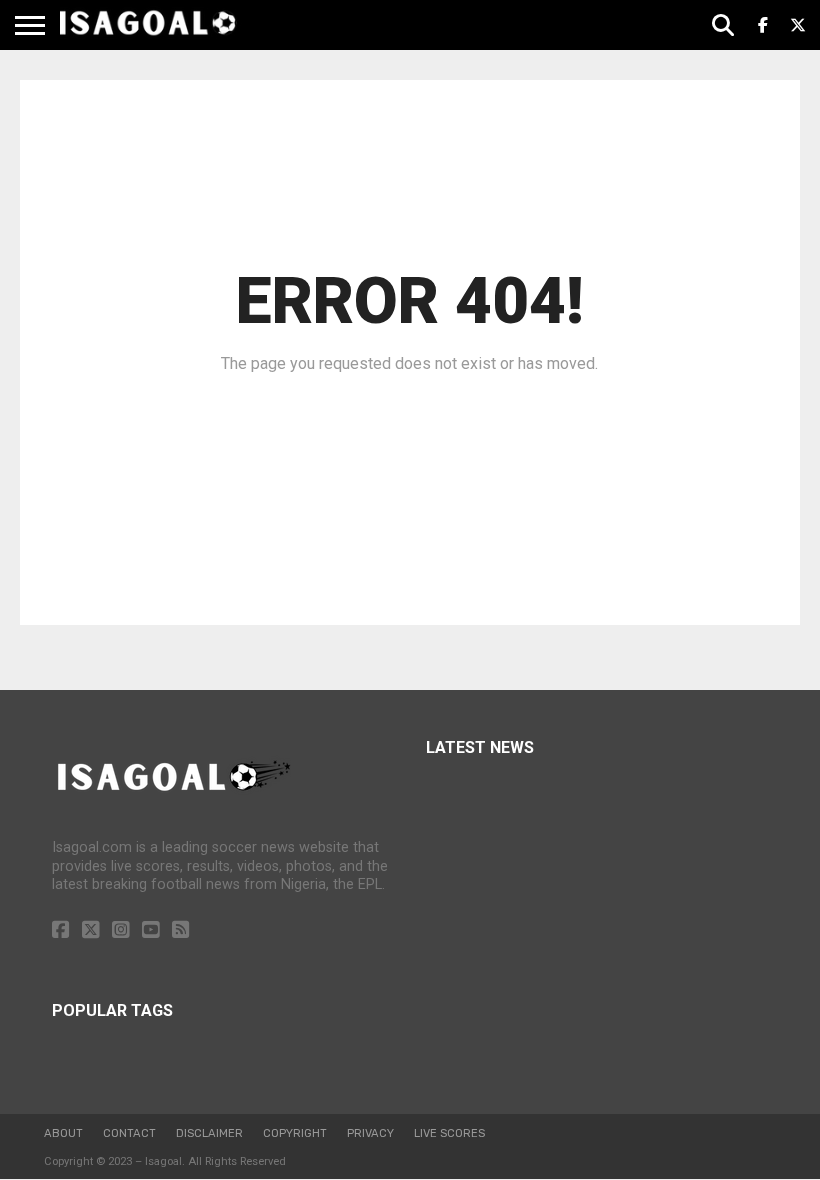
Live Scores (449, 1133)
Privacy (370, 1133)
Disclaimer (209, 1133)
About (63, 1133)
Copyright (295, 1133)
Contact (129, 1133)
